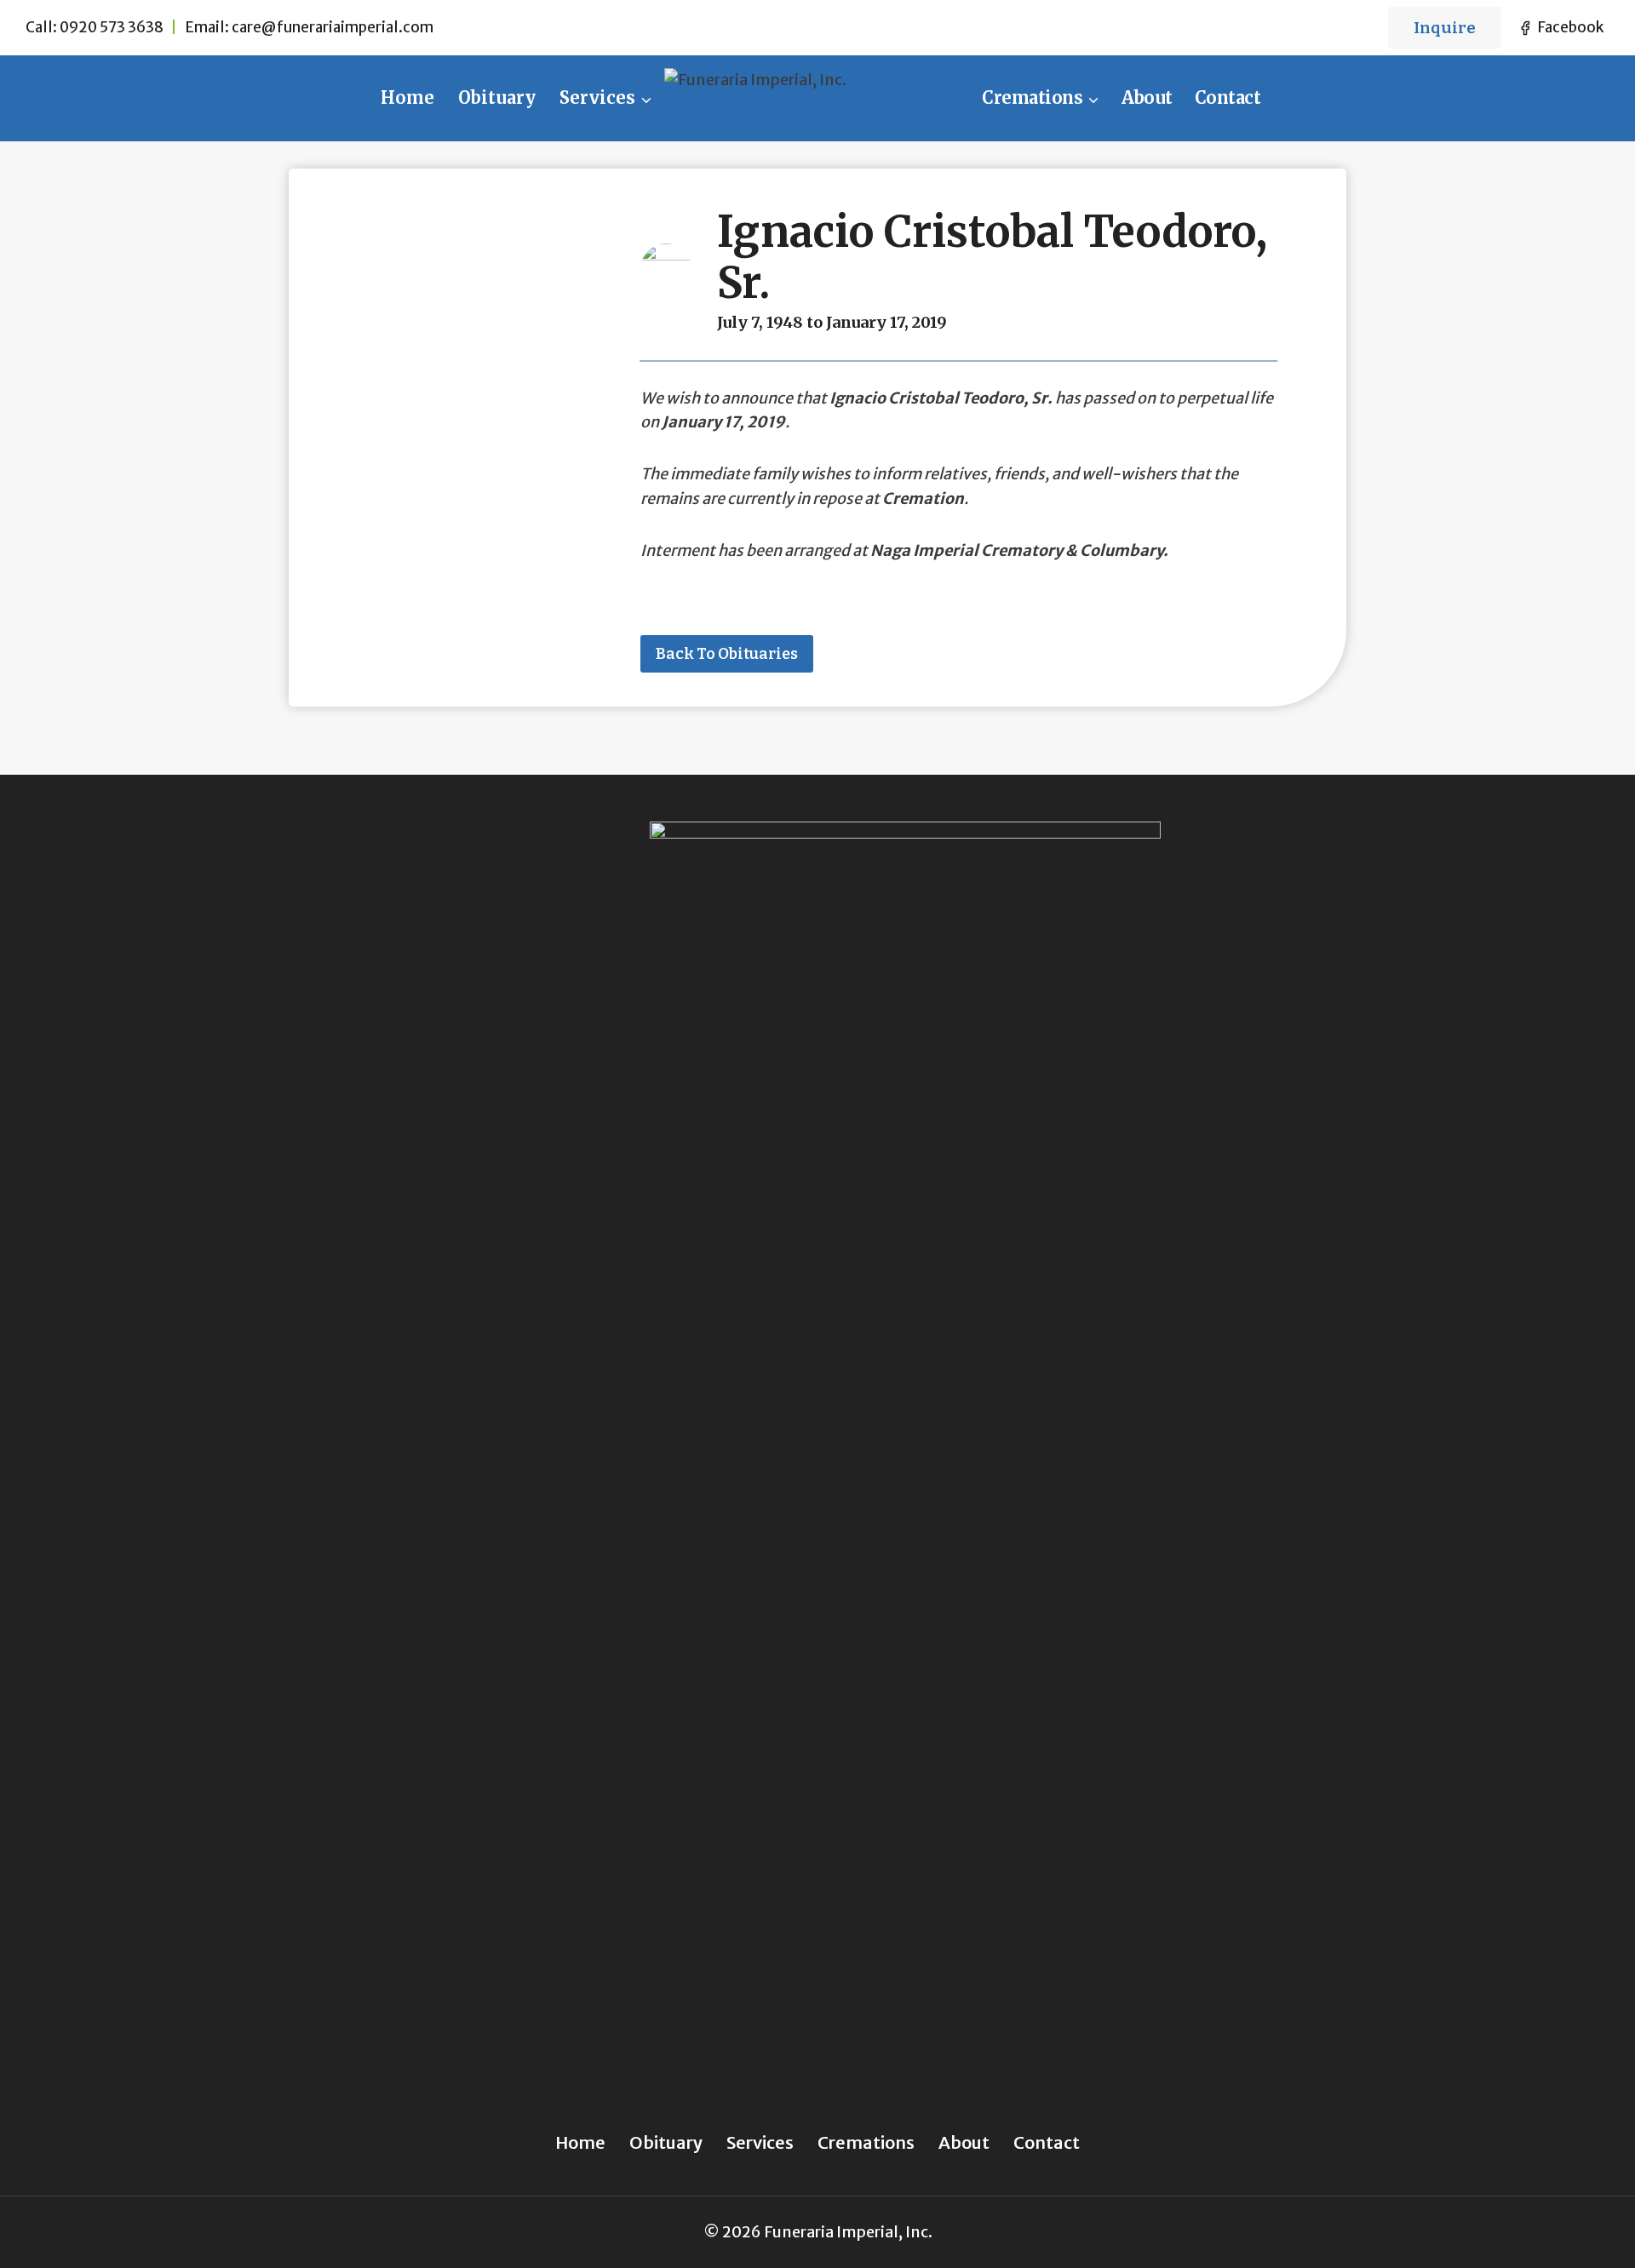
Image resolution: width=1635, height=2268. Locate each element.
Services (760, 2142)
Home (407, 97)
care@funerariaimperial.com (333, 27)
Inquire (1445, 28)
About (1147, 97)
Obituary (497, 97)
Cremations (866, 2142)
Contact (1228, 97)
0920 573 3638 (112, 27)
